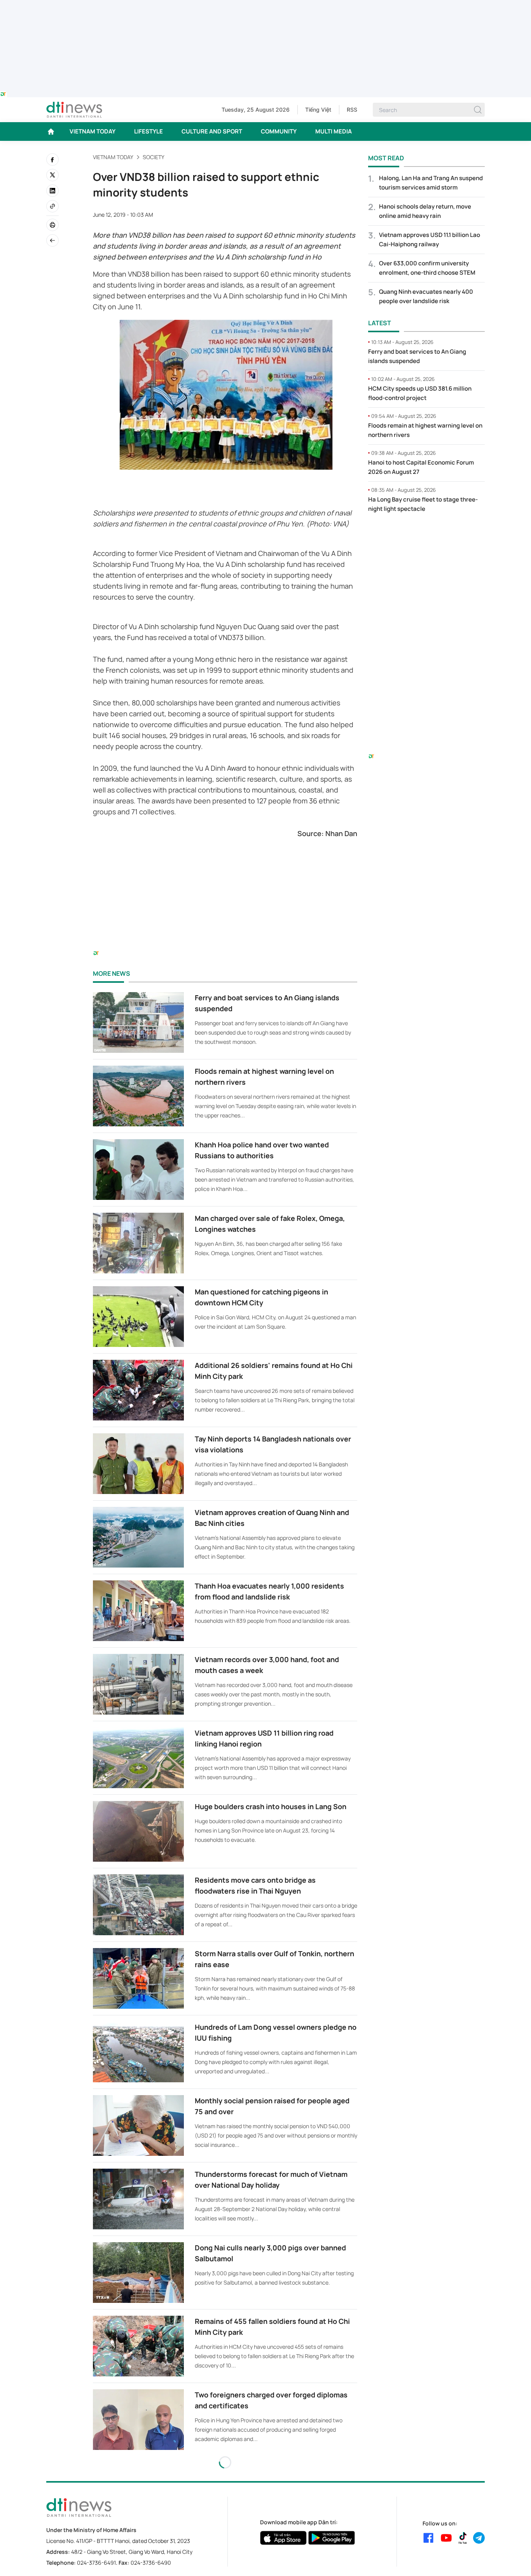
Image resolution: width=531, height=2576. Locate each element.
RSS (352, 110)
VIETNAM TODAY (93, 131)
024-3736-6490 (151, 2563)
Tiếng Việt (318, 110)
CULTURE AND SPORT (212, 131)
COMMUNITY (279, 131)
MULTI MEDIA (334, 131)
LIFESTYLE (148, 131)
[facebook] (52, 160)
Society (154, 157)
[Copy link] (52, 206)
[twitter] (52, 175)
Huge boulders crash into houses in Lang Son (271, 1806)
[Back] (52, 240)
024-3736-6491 (96, 2563)
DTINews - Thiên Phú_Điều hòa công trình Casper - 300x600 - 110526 (426, 535)
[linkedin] (52, 191)
